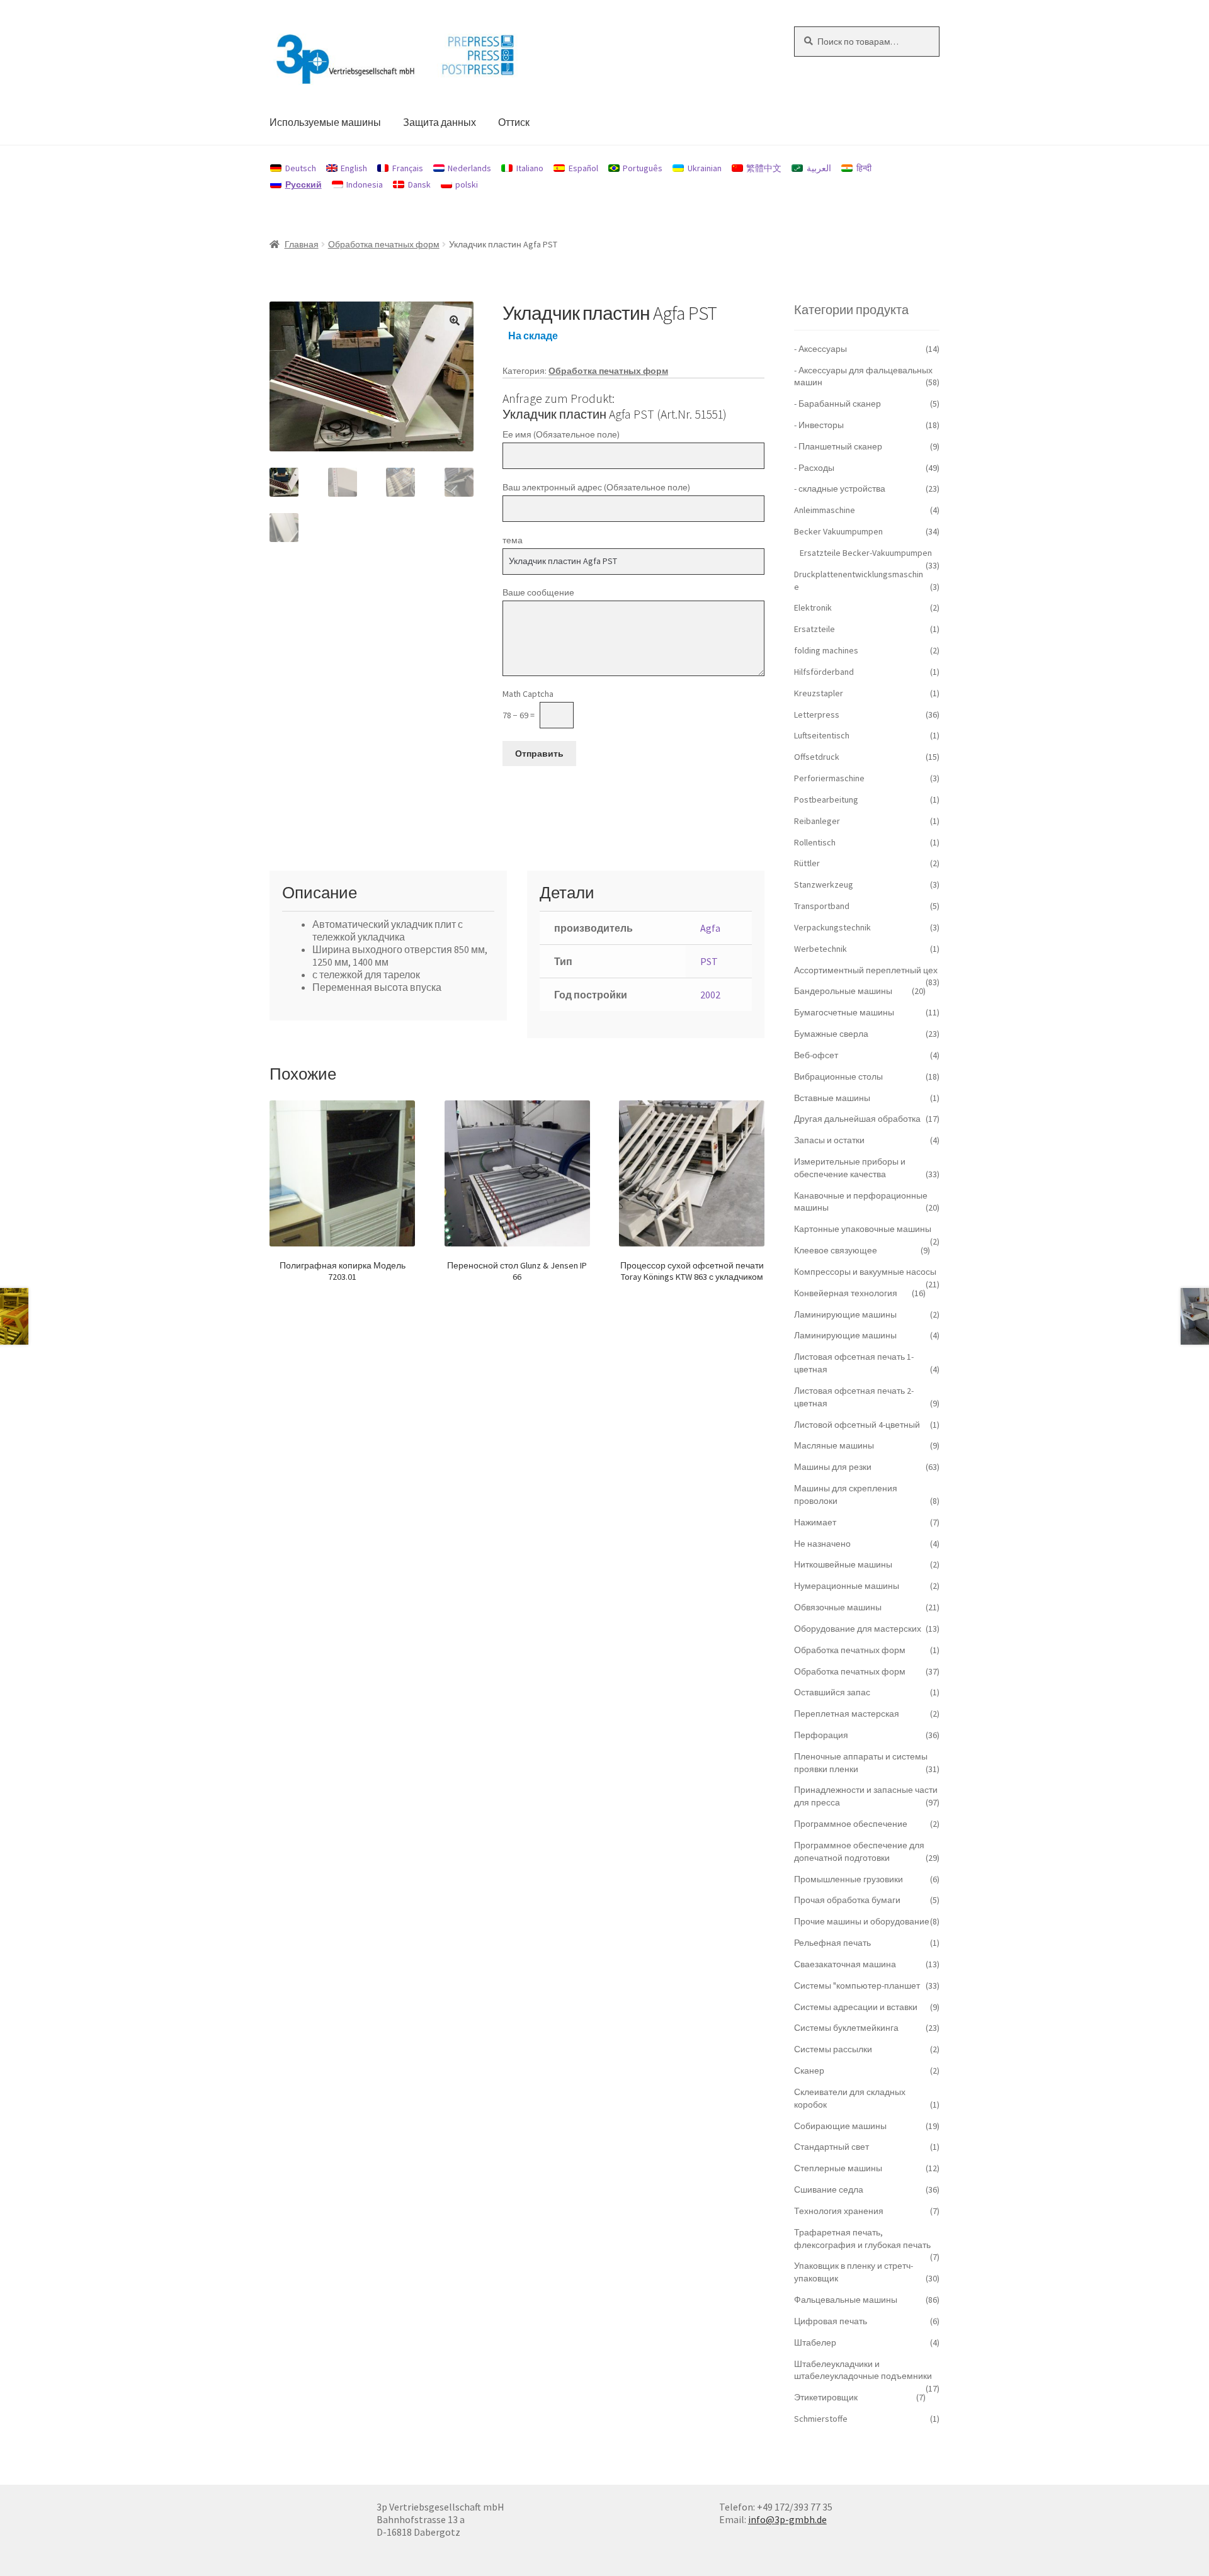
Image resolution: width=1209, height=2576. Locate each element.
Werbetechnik (820, 949)
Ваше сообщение (538, 592)
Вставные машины (832, 1098)
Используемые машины (325, 122)
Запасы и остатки (829, 1140)
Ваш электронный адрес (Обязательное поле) (596, 487)
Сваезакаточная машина (845, 1964)
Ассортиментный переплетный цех (866, 970)
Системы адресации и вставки (856, 2007)
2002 (710, 995)
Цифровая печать (831, 2321)
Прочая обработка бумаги (847, 1900)
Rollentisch (815, 842)
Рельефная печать (832, 1943)
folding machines (826, 650)
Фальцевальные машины (846, 2300)
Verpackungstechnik (832, 927)
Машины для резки (833, 1467)
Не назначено (822, 1544)
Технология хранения (839, 2211)
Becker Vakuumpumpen (838, 531)
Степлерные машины (838, 2168)
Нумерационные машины (847, 1586)
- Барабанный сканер (837, 404)
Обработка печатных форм (384, 244)
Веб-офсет (816, 1055)
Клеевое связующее (836, 1250)
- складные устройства (840, 489)
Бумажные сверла (831, 1034)
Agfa (710, 928)
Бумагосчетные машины (844, 1012)
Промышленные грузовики (849, 1879)
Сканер (809, 2070)
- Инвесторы (819, 425)
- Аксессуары (820, 349)
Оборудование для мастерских (858, 1629)
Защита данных (440, 122)
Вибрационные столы (838, 1076)
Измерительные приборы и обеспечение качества (850, 1168)
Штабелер (815, 2342)
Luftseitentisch (822, 735)
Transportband (822, 906)
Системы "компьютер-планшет (857, 1986)
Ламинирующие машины (845, 1314)
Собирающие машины (840, 2126)
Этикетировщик (826, 2397)
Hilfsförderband (824, 672)
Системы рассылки (833, 2049)
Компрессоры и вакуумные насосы (865, 1272)
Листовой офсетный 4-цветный (857, 1425)
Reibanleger (817, 821)
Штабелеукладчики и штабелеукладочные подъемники (863, 2370)
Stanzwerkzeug (824, 884)
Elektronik (813, 607)
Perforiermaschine (829, 778)
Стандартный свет (832, 2147)
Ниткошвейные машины (843, 1564)
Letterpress (817, 715)
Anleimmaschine (825, 510)
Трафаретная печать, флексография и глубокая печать (862, 2239)
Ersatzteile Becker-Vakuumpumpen (866, 553)
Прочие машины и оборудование (862, 1921)
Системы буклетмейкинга (846, 2028)
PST (709, 961)
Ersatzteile (815, 629)
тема (513, 540)
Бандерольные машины (843, 991)
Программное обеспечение (851, 1824)
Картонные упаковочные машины (863, 1229)
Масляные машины (834, 1445)
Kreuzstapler (819, 693)
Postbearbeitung (826, 799)
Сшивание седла (829, 2189)
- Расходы (814, 468)
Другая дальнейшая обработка (857, 1119)
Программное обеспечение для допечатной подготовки (859, 1851)
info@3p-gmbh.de (787, 2519)
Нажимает (815, 1522)
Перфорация (821, 1735)
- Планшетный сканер (838, 446)
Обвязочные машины (838, 1607)
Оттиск (514, 122)
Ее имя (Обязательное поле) (561, 434)
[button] (455, 320)
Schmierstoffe (821, 2419)
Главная (302, 244)
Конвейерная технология (846, 1293)
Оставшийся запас (832, 1692)
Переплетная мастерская (847, 1714)
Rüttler (807, 863)
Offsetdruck (817, 757)
